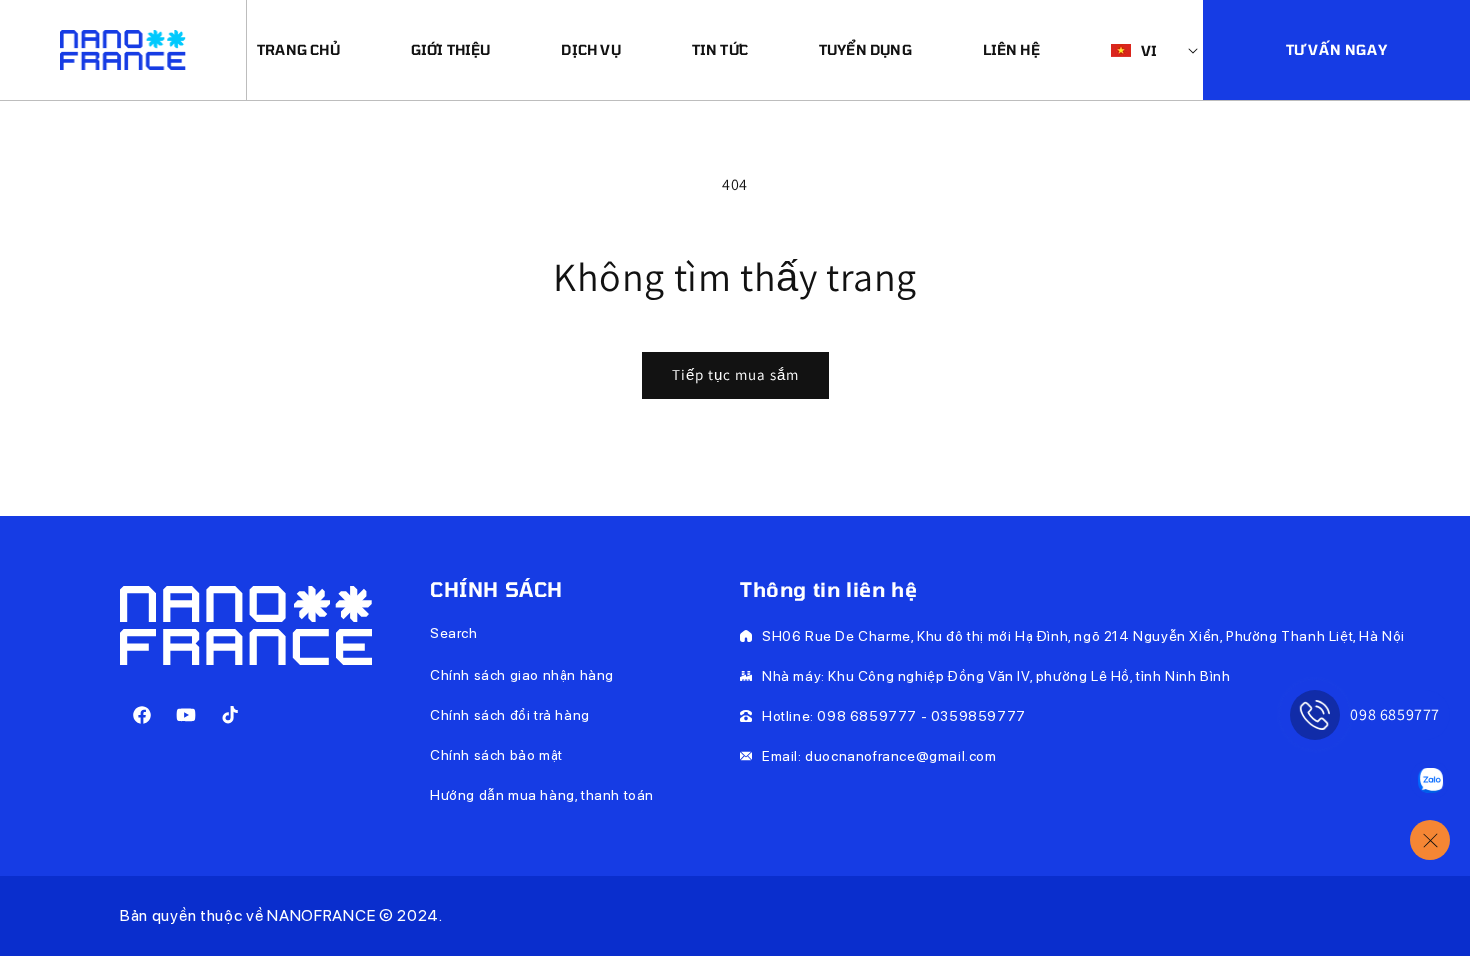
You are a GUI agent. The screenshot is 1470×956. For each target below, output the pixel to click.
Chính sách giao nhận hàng (522, 675)
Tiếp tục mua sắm (735, 374)
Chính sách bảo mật (496, 755)
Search (454, 633)
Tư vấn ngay (1337, 50)
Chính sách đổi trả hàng (510, 715)
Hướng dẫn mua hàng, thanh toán (542, 795)
